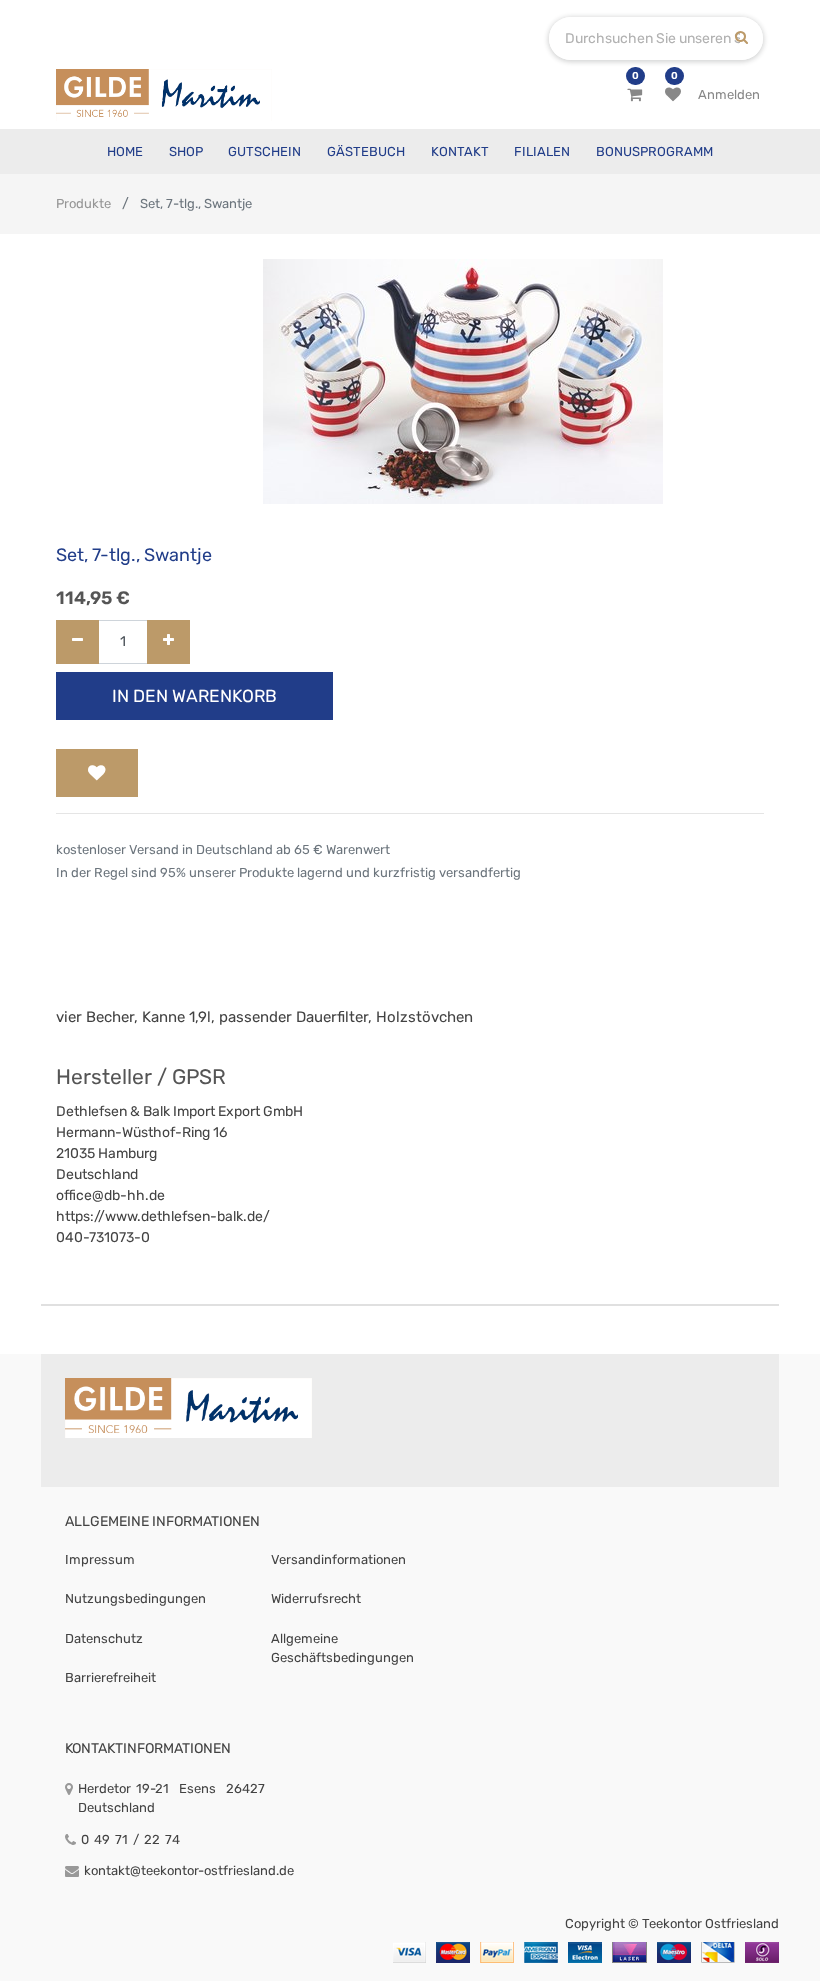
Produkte (83, 203)
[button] (97, 773)
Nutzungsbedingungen (135, 1598)
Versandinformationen (338, 1559)
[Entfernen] (77, 642)
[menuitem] (125, 151)
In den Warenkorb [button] (194, 696)
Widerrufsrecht (316, 1598)
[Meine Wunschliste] (673, 95)
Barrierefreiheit (110, 1677)
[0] (634, 95)
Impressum (100, 1559)
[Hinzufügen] (168, 642)
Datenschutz (104, 1638)
